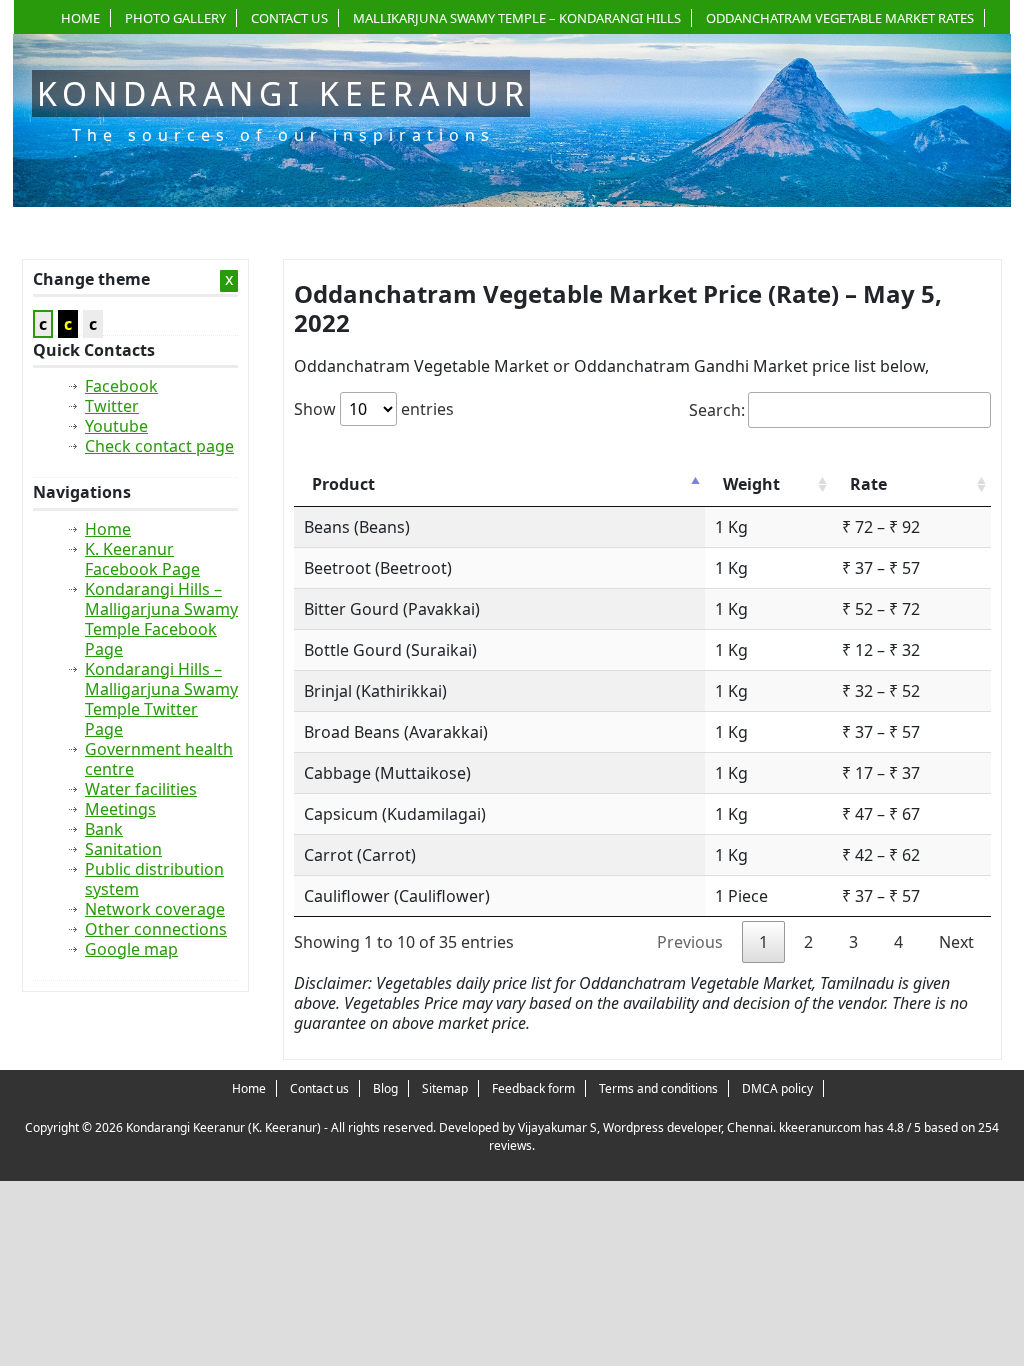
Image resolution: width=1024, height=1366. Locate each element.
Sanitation (123, 849)
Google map (131, 949)
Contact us (289, 18)
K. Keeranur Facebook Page (142, 559)
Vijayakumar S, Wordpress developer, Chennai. (647, 1127)
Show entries (374, 409)
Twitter (112, 406)
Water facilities (141, 789)
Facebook (121, 386)
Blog (385, 1088)
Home (80, 18)
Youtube (116, 426)
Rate (868, 484)
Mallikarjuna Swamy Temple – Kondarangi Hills (517, 18)
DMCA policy (777, 1088)
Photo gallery (175, 18)
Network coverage (155, 909)
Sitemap (445, 1088)
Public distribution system (154, 879)
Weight (751, 484)
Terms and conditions (658, 1088)
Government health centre (159, 759)
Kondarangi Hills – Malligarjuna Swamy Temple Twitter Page (161, 699)
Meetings (120, 809)
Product (343, 484)
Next (956, 942)
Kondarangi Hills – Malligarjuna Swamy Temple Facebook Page (161, 619)
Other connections (156, 929)
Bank (104, 829)
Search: (717, 410)
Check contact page (159, 446)
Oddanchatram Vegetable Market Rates (840, 18)
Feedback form (533, 1088)
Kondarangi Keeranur (283, 93)
